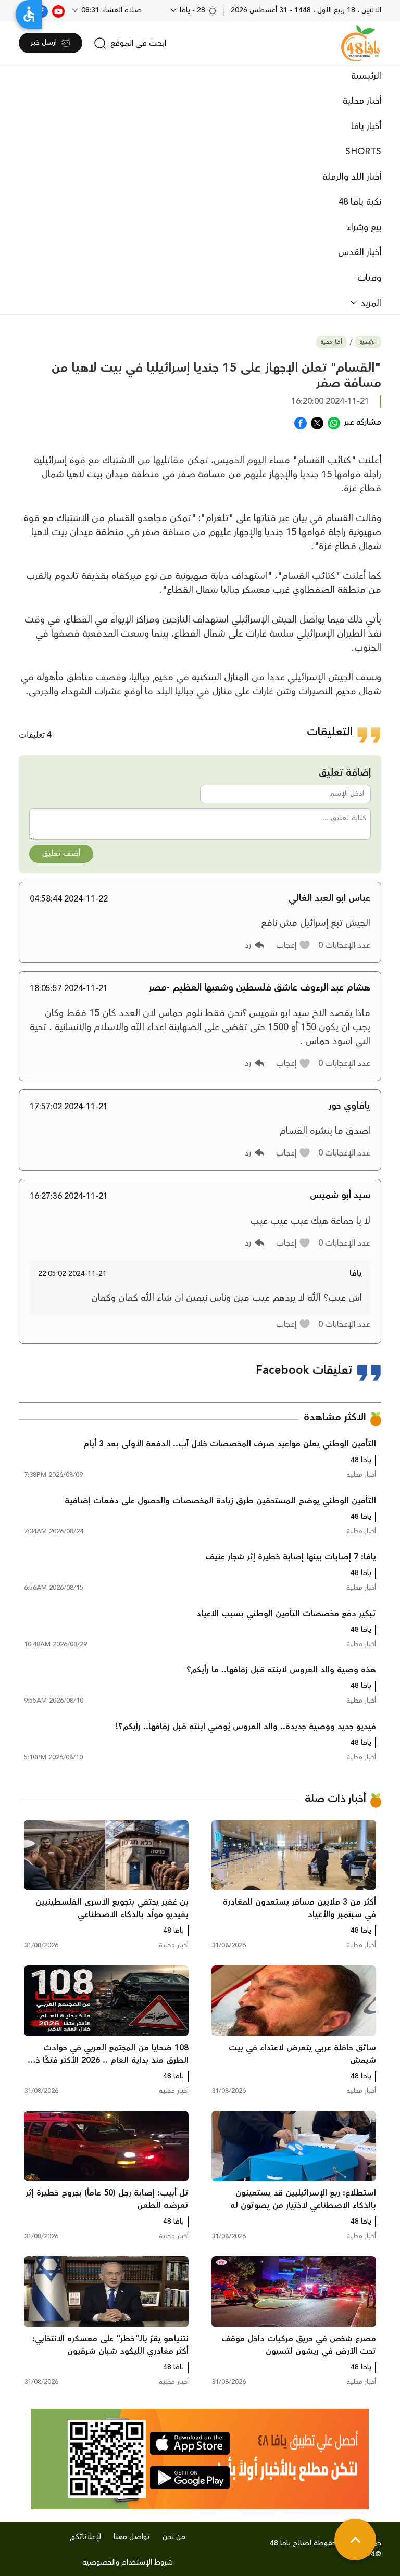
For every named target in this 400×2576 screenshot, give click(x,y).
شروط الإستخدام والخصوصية (128, 2562)
